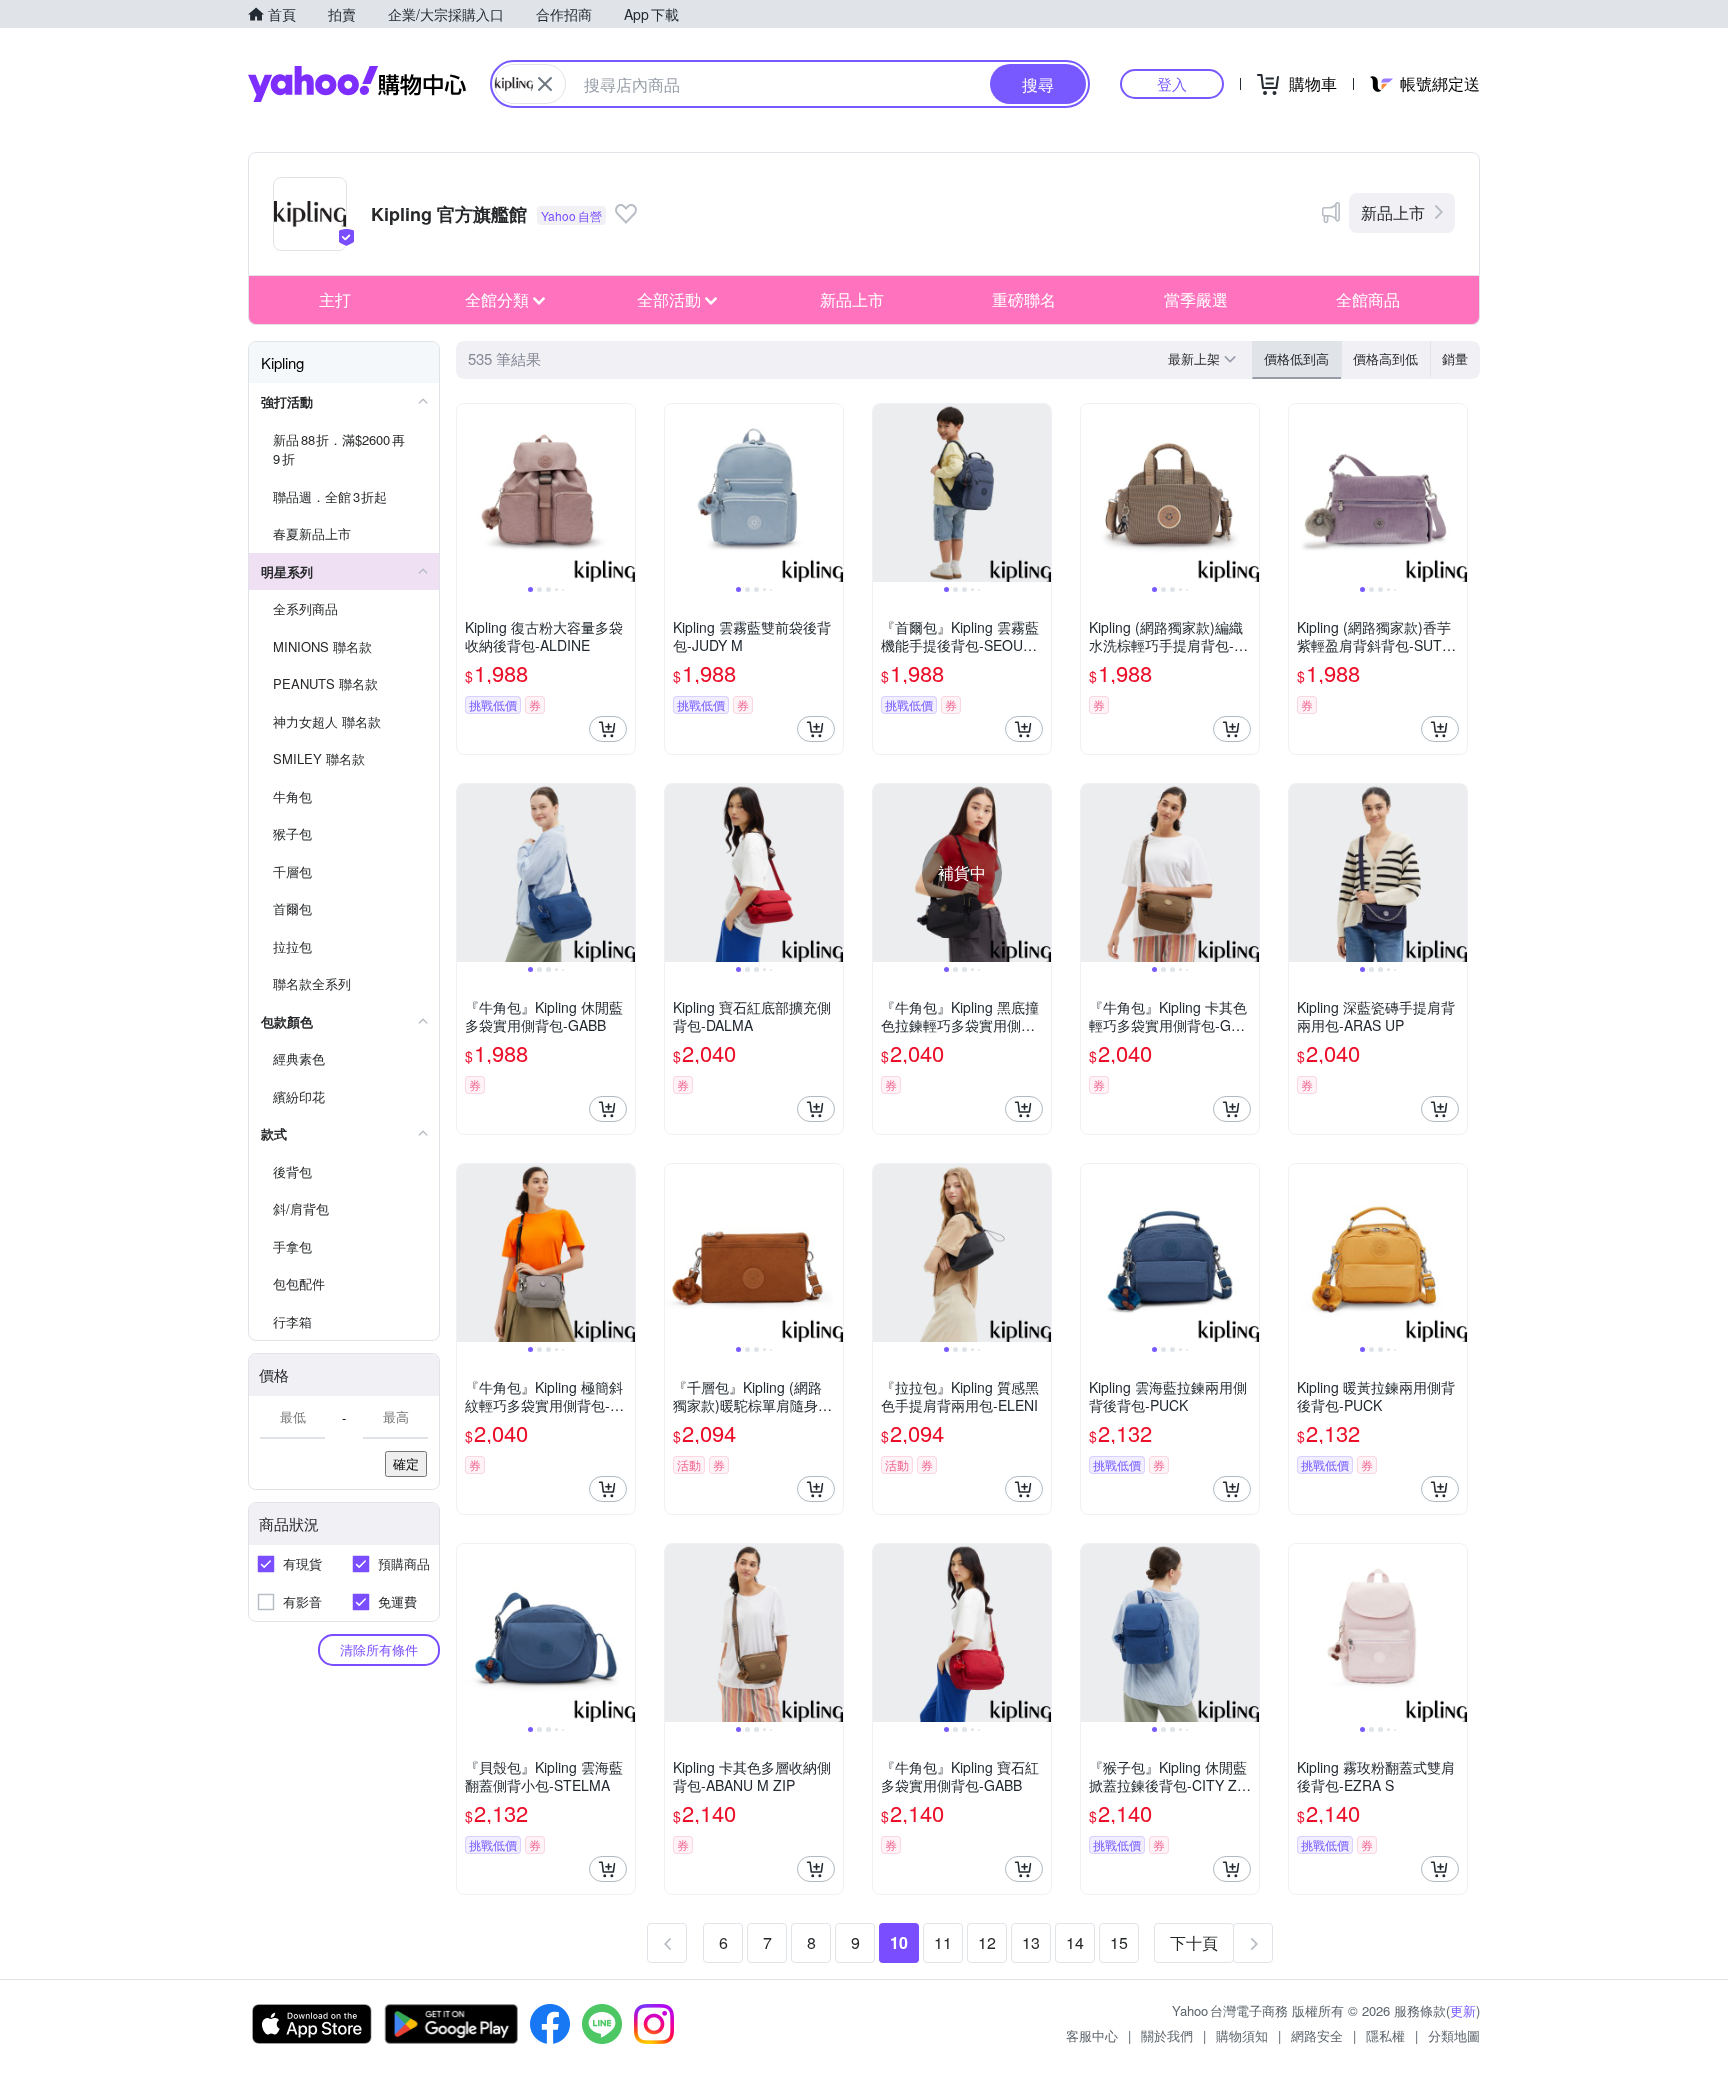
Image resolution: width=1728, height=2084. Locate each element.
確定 (406, 1463)
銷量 (1455, 358)
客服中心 (1092, 2035)
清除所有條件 (379, 1649)
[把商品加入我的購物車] (608, 729)
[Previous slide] (470, 493)
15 (1119, 1942)
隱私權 (1385, 2035)
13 (1031, 1942)
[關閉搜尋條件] (545, 84)
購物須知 (1242, 2035)
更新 (1463, 2010)
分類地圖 (1454, 2035)
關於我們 (1167, 2035)
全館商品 (1368, 299)
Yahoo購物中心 (357, 84)
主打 (335, 299)
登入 (1172, 83)
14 (1075, 1942)
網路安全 (1317, 2035)
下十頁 (1194, 1942)
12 (987, 1942)
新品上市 (1393, 212)
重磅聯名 (1024, 299)
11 (943, 1942)
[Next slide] (622, 493)
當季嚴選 (1196, 299)
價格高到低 (1385, 358)
